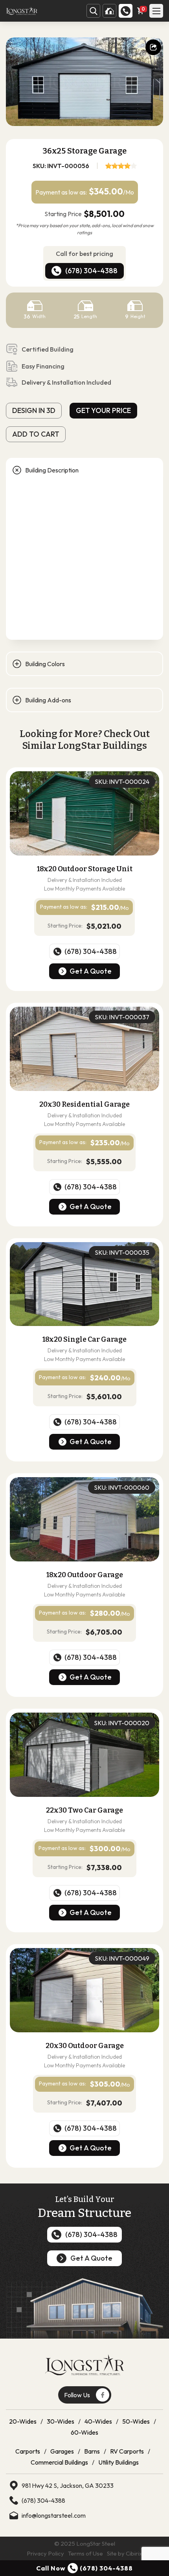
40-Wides (98, 2421)
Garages (62, 2451)
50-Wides (136, 2421)
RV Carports (127, 2451)
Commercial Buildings (59, 2462)
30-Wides (61, 2421)
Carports (28, 2451)
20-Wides (23, 2421)
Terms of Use (85, 2553)
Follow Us (77, 2395)
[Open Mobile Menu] (156, 11)
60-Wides (84, 2432)
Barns (92, 2451)
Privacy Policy (45, 2553)
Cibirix (134, 2553)
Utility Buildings (118, 2462)
